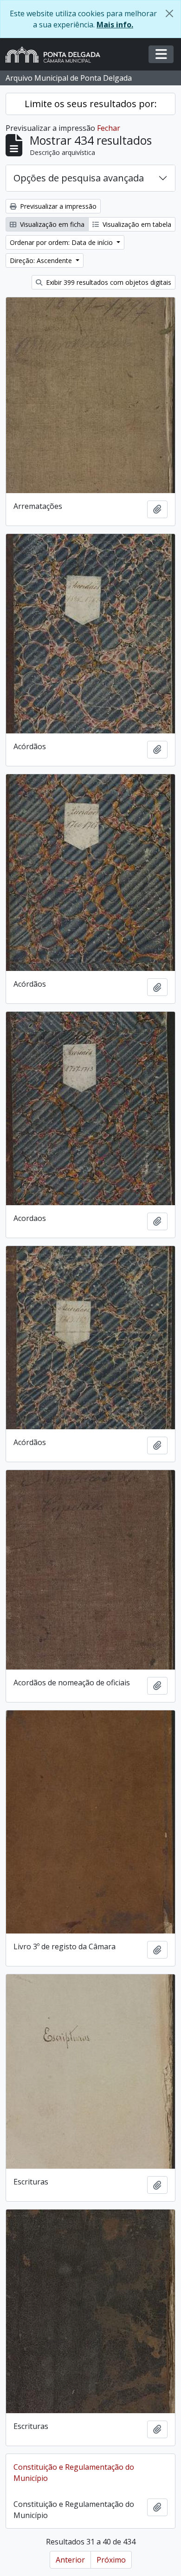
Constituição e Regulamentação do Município (74, 2473)
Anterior (70, 2560)
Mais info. (115, 25)
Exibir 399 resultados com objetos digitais (108, 282)
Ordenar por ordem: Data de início (62, 242)
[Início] (57, 55)
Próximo (111, 2560)
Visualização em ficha (51, 224)
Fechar (109, 128)
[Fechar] (169, 13)
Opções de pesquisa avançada (79, 178)
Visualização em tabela (136, 224)
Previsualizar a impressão (57, 206)
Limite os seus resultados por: (91, 104)
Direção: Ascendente (42, 260)
